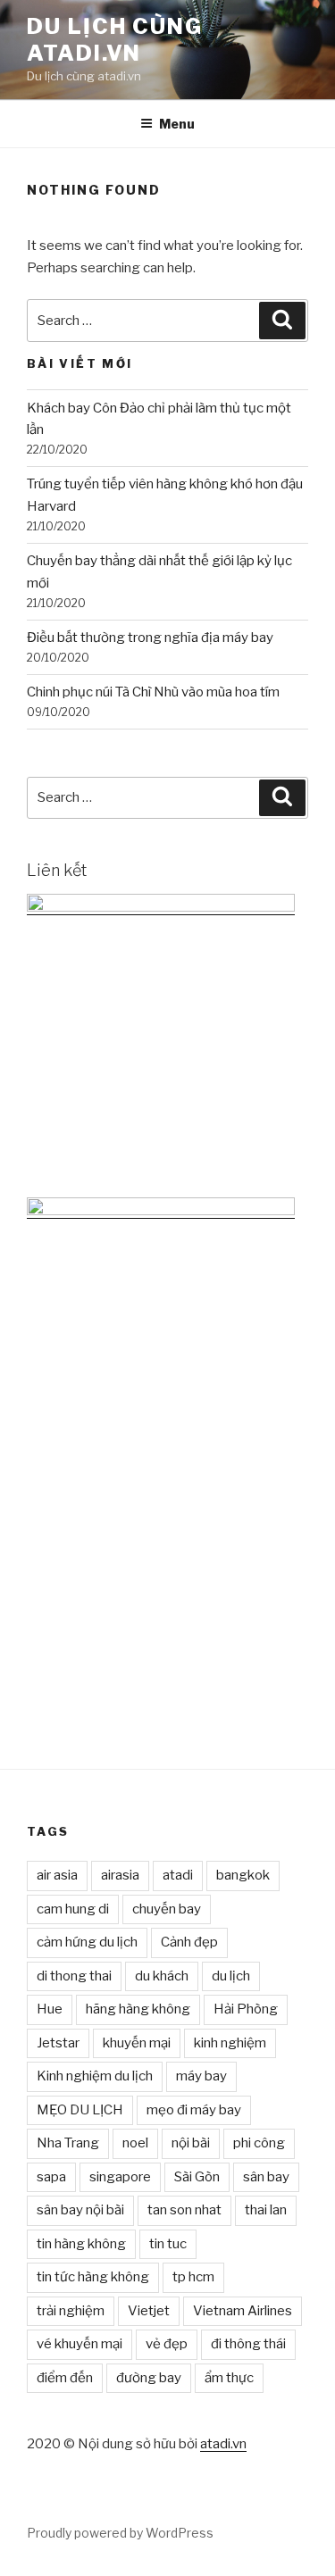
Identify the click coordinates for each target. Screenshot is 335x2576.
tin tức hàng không (93, 2277)
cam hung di (73, 1909)
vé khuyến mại (80, 2344)
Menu (177, 124)
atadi (178, 1875)
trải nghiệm (71, 2311)
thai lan (266, 2210)
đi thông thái (248, 2344)
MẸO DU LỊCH (80, 2110)
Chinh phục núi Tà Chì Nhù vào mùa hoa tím (153, 692)
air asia (57, 1875)
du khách (162, 1976)
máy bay (201, 2076)
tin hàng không (81, 2244)
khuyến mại (137, 2043)
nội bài (191, 2143)
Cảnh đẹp (189, 1942)
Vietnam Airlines (243, 2311)
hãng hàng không (138, 2009)
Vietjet (149, 2311)
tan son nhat (184, 2210)
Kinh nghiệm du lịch (95, 2076)
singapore (120, 2177)
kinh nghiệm (230, 2043)
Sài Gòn (197, 2177)
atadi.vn (223, 2444)
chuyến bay (167, 1909)
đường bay (149, 2378)
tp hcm (193, 2277)
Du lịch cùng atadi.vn (115, 40)
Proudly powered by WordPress (120, 2533)
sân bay (266, 2177)
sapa (51, 2177)
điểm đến (65, 2378)
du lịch (231, 1976)
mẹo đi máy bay (194, 2110)
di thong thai (74, 1976)
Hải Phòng (246, 2009)
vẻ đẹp (167, 2344)
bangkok (243, 1875)
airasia (120, 1875)
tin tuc (168, 2244)
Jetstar (58, 2043)
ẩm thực (229, 2378)
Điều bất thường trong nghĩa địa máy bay (150, 638)
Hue (50, 2009)
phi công (259, 2143)
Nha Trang (68, 2143)
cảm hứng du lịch (87, 1942)
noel (135, 2143)
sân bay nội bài (80, 2210)
